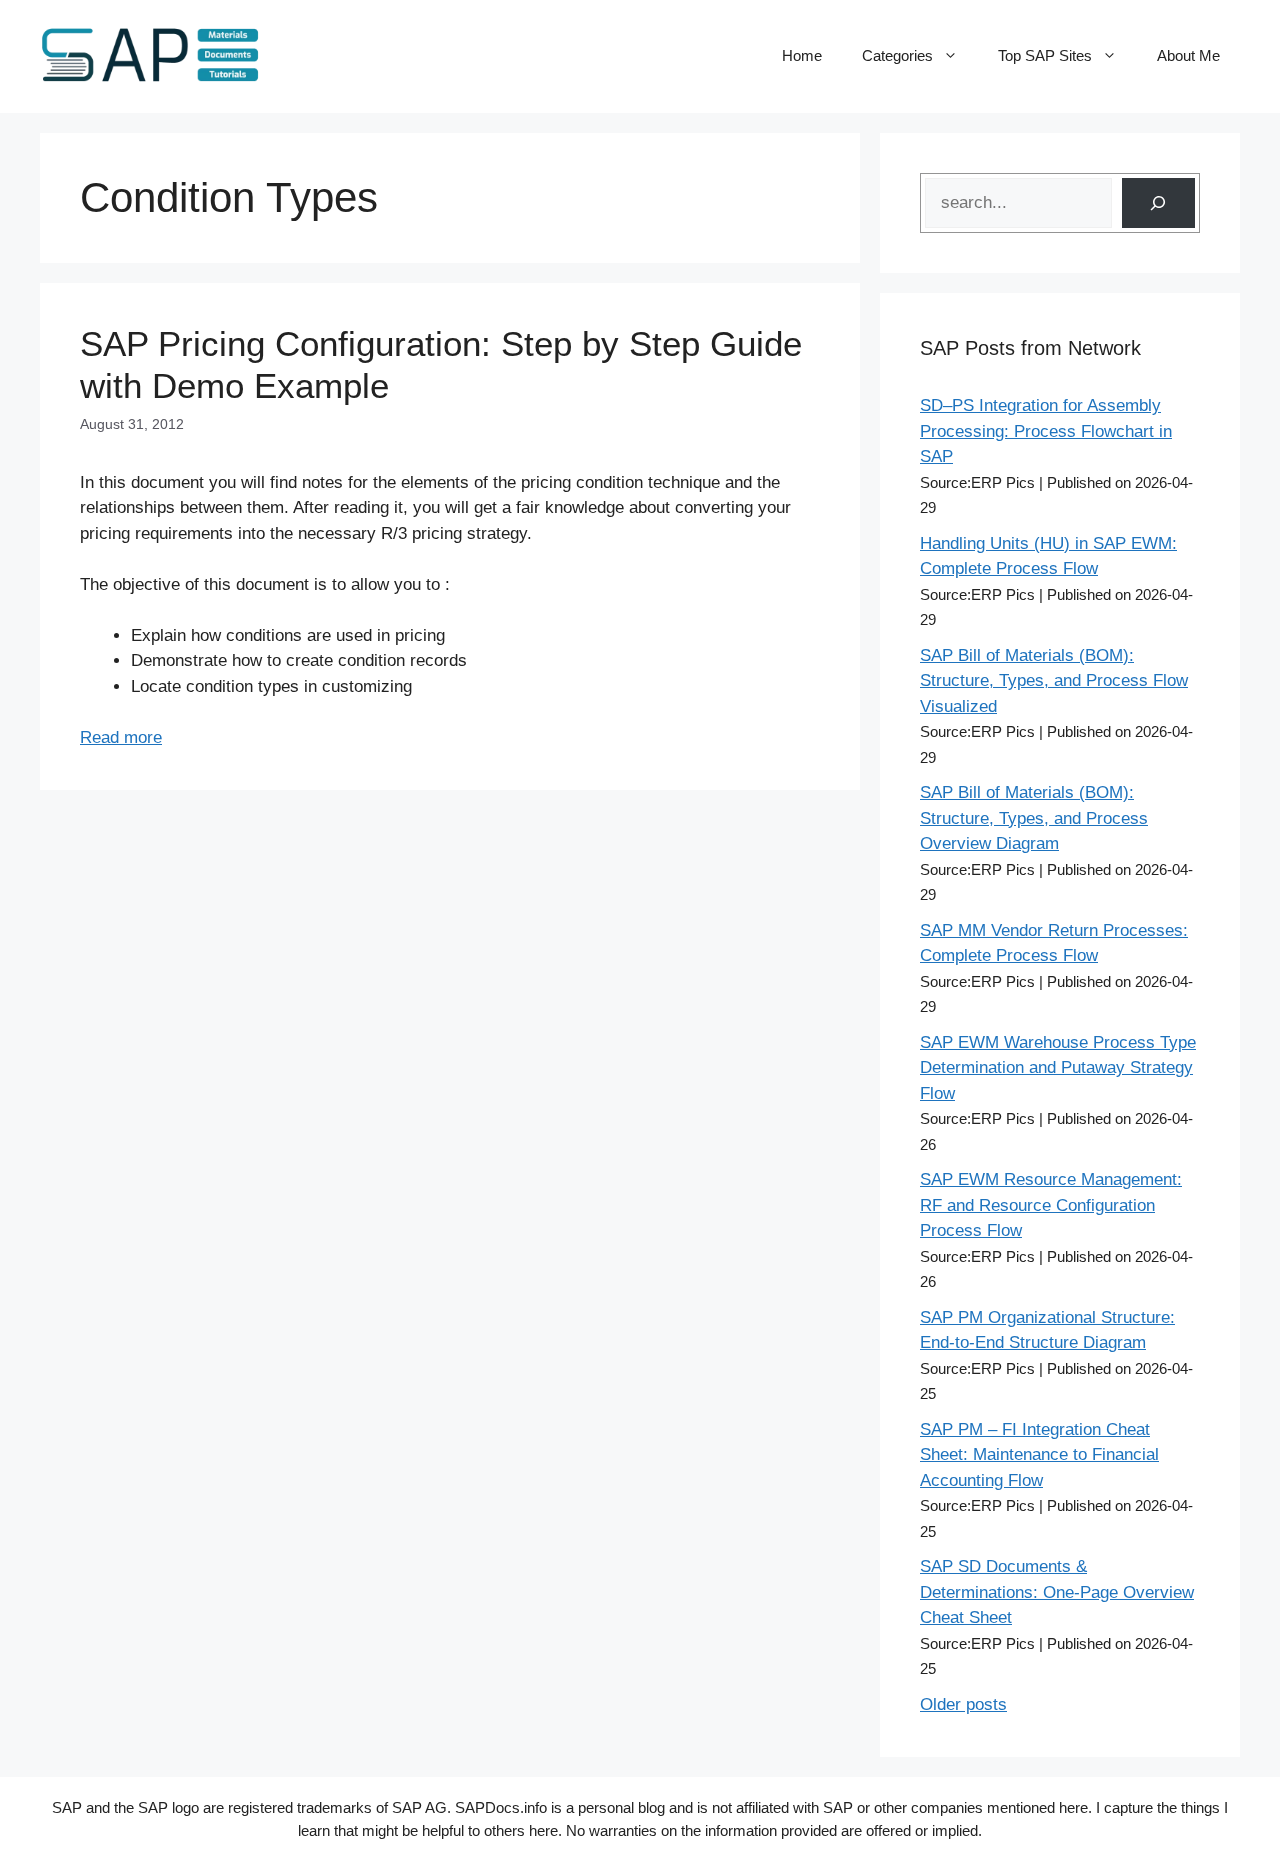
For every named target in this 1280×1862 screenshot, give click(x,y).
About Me (1188, 55)
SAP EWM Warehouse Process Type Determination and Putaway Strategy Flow (1058, 1068)
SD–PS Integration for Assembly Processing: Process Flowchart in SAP (1046, 431)
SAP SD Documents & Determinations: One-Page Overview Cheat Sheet (1057, 1592)
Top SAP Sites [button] (1045, 55)
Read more (121, 737)
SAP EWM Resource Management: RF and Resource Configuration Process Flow (1051, 1205)
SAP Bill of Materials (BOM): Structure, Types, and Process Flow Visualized (1054, 681)
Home (802, 55)
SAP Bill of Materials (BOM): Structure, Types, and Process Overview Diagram (1034, 818)
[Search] (1158, 203)
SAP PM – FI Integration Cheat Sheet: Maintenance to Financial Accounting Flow (1039, 1455)
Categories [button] (897, 55)
